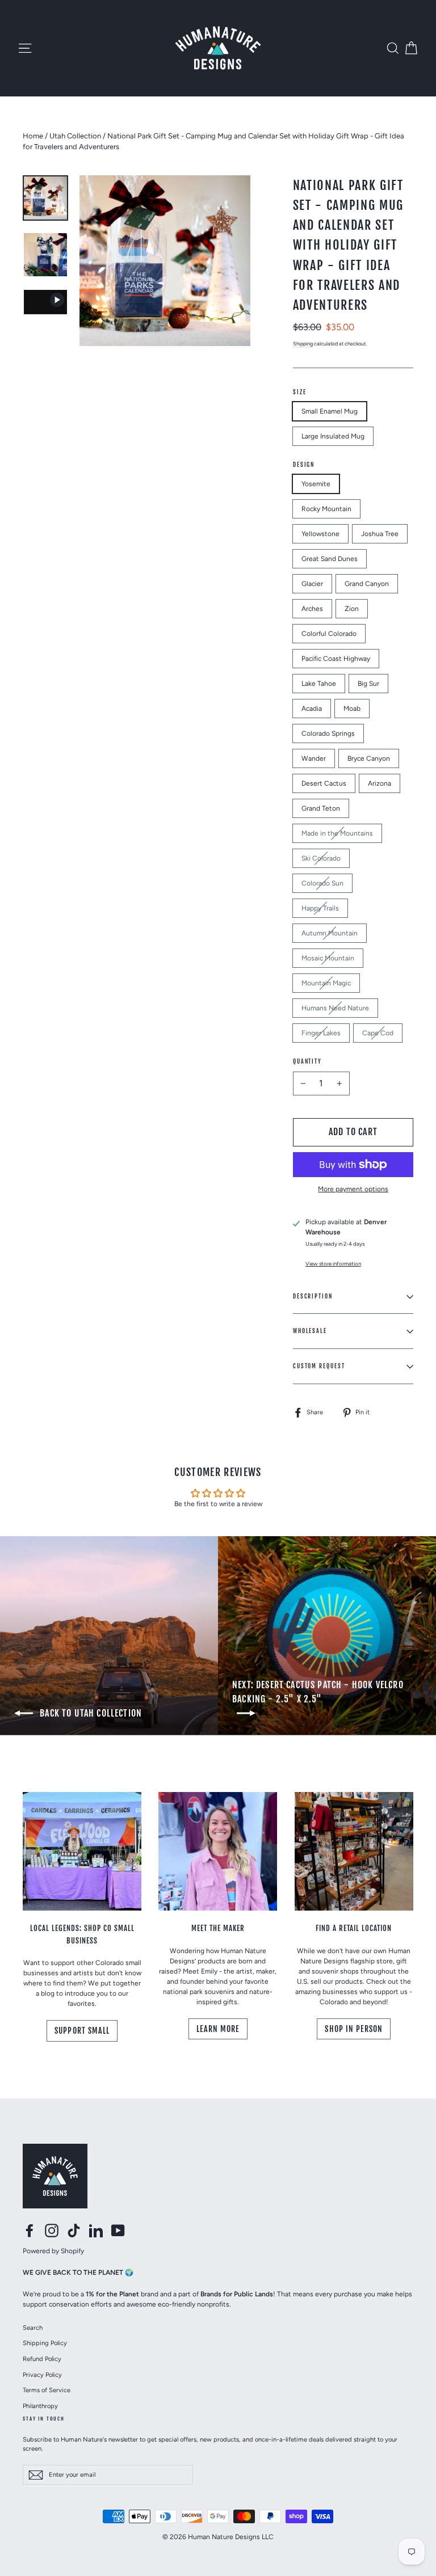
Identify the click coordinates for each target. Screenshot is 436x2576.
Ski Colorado (321, 858)
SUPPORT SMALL (82, 2031)
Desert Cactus (324, 783)
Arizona (380, 783)
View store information (333, 1264)
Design (304, 465)
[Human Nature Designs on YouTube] (118, 2231)
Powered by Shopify (53, 2251)
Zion (352, 609)
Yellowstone (320, 534)
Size (300, 392)
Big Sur (368, 684)
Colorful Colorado (329, 634)
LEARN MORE (218, 2029)
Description (313, 1296)
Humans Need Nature (335, 1008)
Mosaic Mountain (328, 958)
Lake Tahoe (319, 684)
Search (33, 2328)
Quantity (307, 1061)
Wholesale (310, 1331)
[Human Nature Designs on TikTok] (74, 2231)
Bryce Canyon (369, 758)
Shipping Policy (45, 2343)
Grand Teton (321, 808)
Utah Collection (75, 136)
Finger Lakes (321, 1033)
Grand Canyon (367, 584)
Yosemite (316, 484)
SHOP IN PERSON (354, 2029)
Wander (314, 758)
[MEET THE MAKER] (218, 1851)
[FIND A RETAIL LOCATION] (354, 1851)
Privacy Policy (42, 2375)
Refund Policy (42, 2359)
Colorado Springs (328, 733)
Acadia (312, 709)
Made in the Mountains (337, 833)
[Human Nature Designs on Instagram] (52, 2231)
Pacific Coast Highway (336, 659)
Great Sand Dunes (330, 559)
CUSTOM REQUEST (319, 1366)
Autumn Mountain (330, 933)
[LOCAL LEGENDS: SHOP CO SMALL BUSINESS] (82, 1851)
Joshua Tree (380, 534)
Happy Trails (320, 908)
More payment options (353, 1189)
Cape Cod (378, 1033)
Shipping (303, 343)
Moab (352, 709)
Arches (312, 609)
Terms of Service (47, 2390)
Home (33, 136)
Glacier (312, 584)
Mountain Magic (326, 983)
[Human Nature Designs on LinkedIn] (96, 2231)
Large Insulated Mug (333, 436)
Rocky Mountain (326, 509)
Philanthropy (40, 2406)
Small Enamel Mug (330, 411)
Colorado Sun (322, 883)
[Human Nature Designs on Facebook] (30, 2231)
